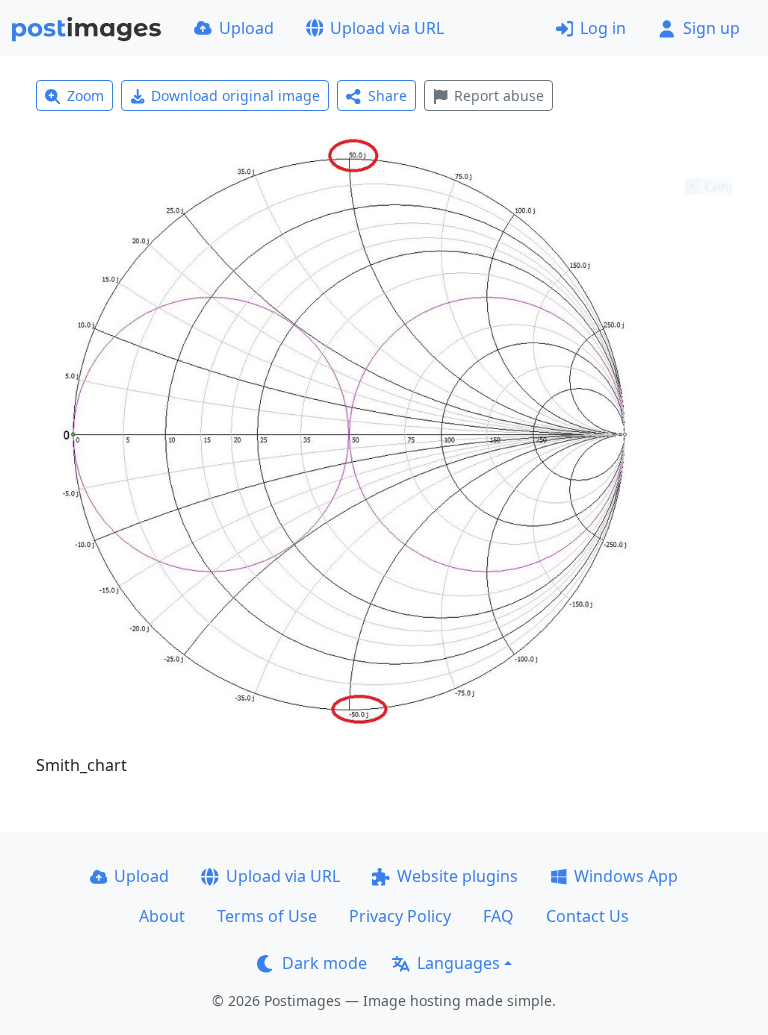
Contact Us (587, 916)
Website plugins (457, 876)
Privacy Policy (400, 916)
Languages (458, 963)
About (162, 916)
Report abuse (499, 95)
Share (387, 95)
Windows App (626, 876)
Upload (246, 28)
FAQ (498, 916)
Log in (603, 28)
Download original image (235, 95)
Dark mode (324, 963)
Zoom (85, 95)
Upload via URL (387, 28)
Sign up (711, 28)
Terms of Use (267, 916)
